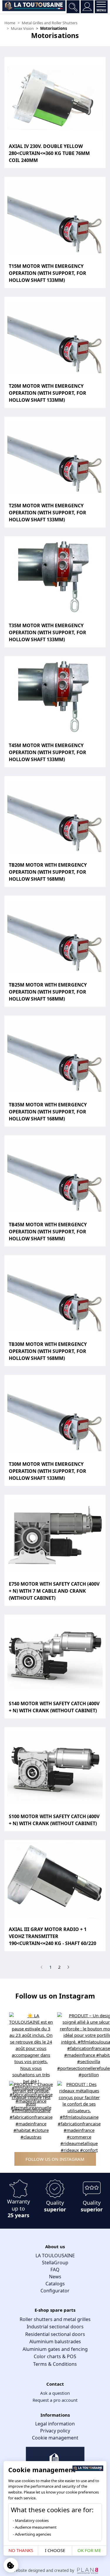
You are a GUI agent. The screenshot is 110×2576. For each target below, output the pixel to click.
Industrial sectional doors (55, 2327)
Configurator (55, 2291)
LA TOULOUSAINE (55, 2256)
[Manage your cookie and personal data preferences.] (11, 2565)
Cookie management (55, 2438)
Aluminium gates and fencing (55, 2349)
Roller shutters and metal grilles (55, 2319)
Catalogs (55, 2284)
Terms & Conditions (55, 2364)
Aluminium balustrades (55, 2341)
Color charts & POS (55, 2356)
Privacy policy (55, 2431)
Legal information (55, 2424)
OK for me (89, 2550)
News (55, 2277)
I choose (55, 2550)
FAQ (55, 2270)
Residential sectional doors (55, 2334)
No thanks (21, 2550)
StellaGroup (55, 2263)
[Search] (73, 7)
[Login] (87, 7)
